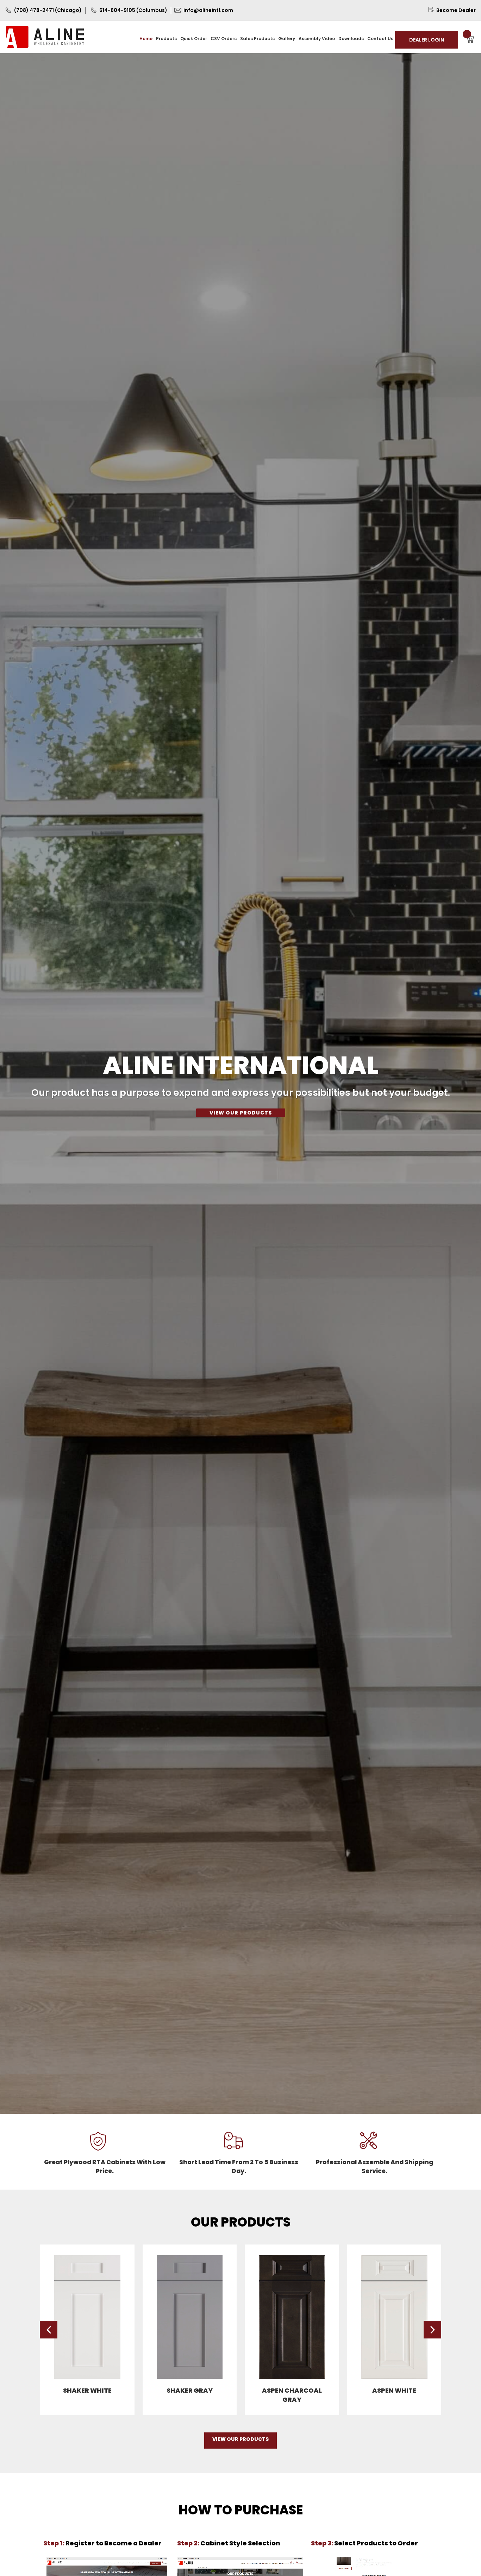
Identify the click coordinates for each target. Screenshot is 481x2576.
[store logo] (45, 37)
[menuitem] (146, 39)
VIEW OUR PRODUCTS (241, 1112)
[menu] (266, 38)
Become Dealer (456, 10)
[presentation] (49, 2330)
